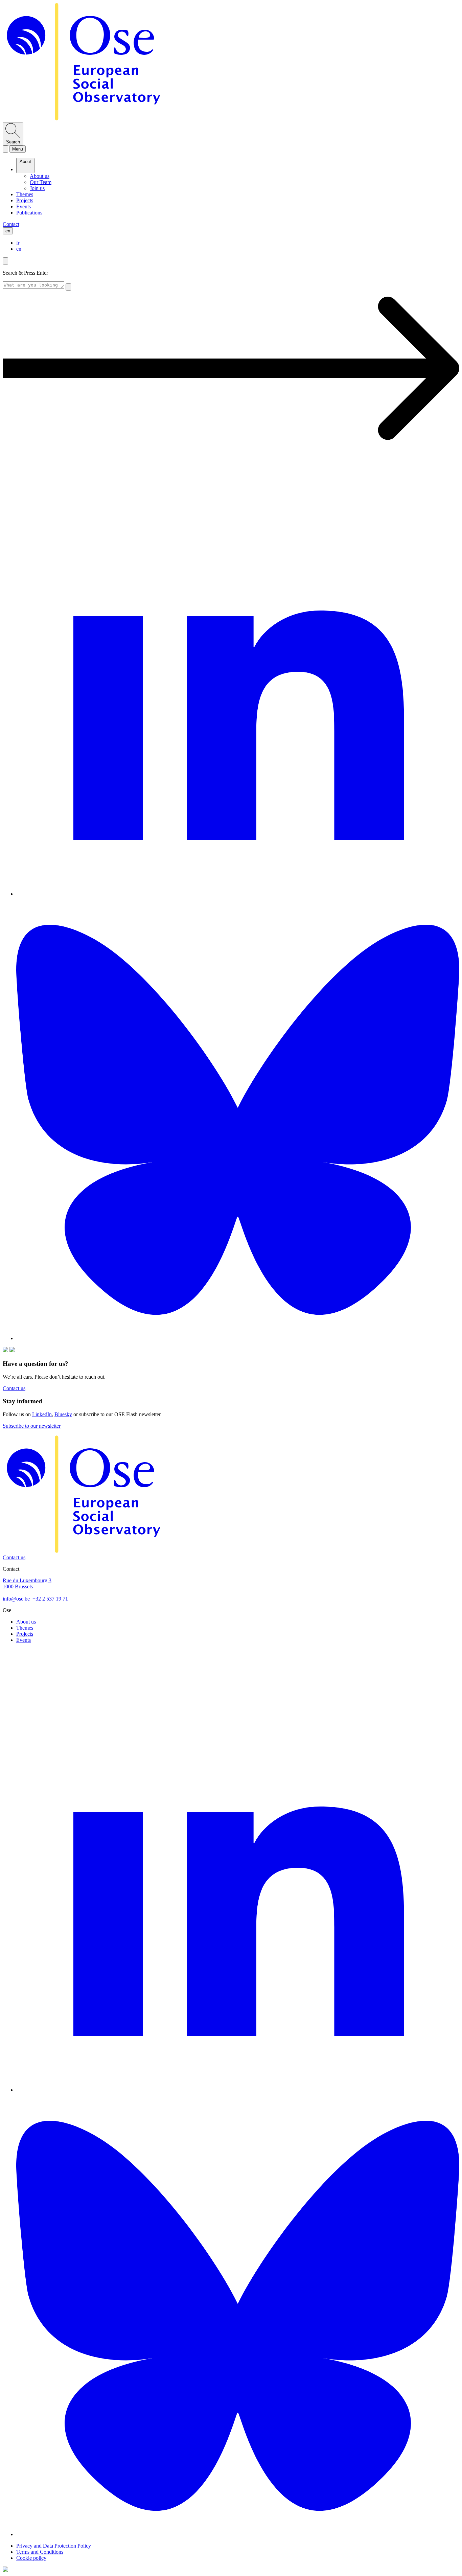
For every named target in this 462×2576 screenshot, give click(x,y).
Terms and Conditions (40, 2552)
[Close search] (5, 261)
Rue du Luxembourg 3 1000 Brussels (27, 1583)
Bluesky (63, 1414)
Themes (25, 1628)
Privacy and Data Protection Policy (54, 2546)
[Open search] (5, 149)
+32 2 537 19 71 (50, 1599)
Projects (25, 1634)
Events (24, 1640)
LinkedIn (42, 1414)
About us (26, 1622)
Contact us (14, 1557)
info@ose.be (16, 1599)
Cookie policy (31, 2558)
